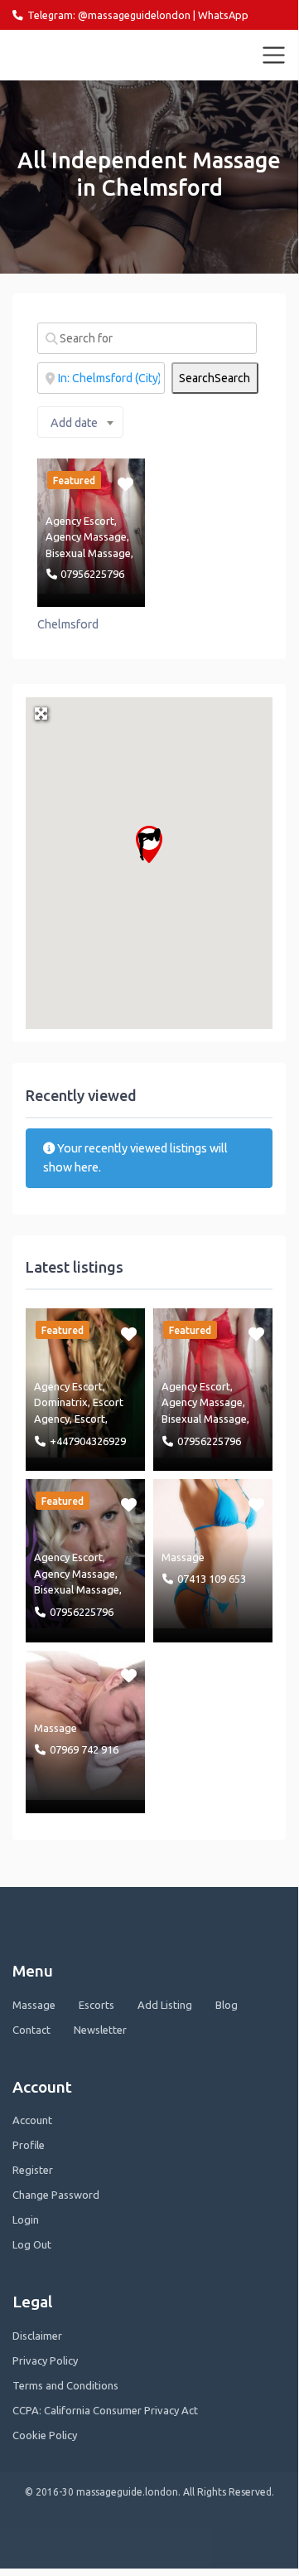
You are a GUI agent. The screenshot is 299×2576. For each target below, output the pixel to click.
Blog (227, 2005)
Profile (29, 2145)
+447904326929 (88, 1441)
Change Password (56, 2195)
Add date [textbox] (74, 423)
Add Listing (165, 2005)
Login (26, 2219)
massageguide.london (85, 55)
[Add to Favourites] (127, 483)
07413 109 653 (212, 1579)
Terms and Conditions (65, 2385)
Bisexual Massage (88, 553)
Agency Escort (80, 521)
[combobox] (80, 422)
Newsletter (100, 2030)
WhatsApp (223, 15)
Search (215, 378)
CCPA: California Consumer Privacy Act (105, 2410)
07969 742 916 (84, 1749)
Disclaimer (37, 2336)
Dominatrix (61, 1402)
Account (32, 2120)
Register (33, 2170)
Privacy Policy (45, 2360)
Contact (31, 2030)
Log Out (32, 2244)
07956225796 (92, 574)
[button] (149, 844)
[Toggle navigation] (274, 56)
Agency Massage (86, 536)
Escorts (96, 2005)
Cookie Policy (45, 2435)
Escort (90, 1419)
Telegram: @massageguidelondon (109, 15)
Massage (183, 1557)
